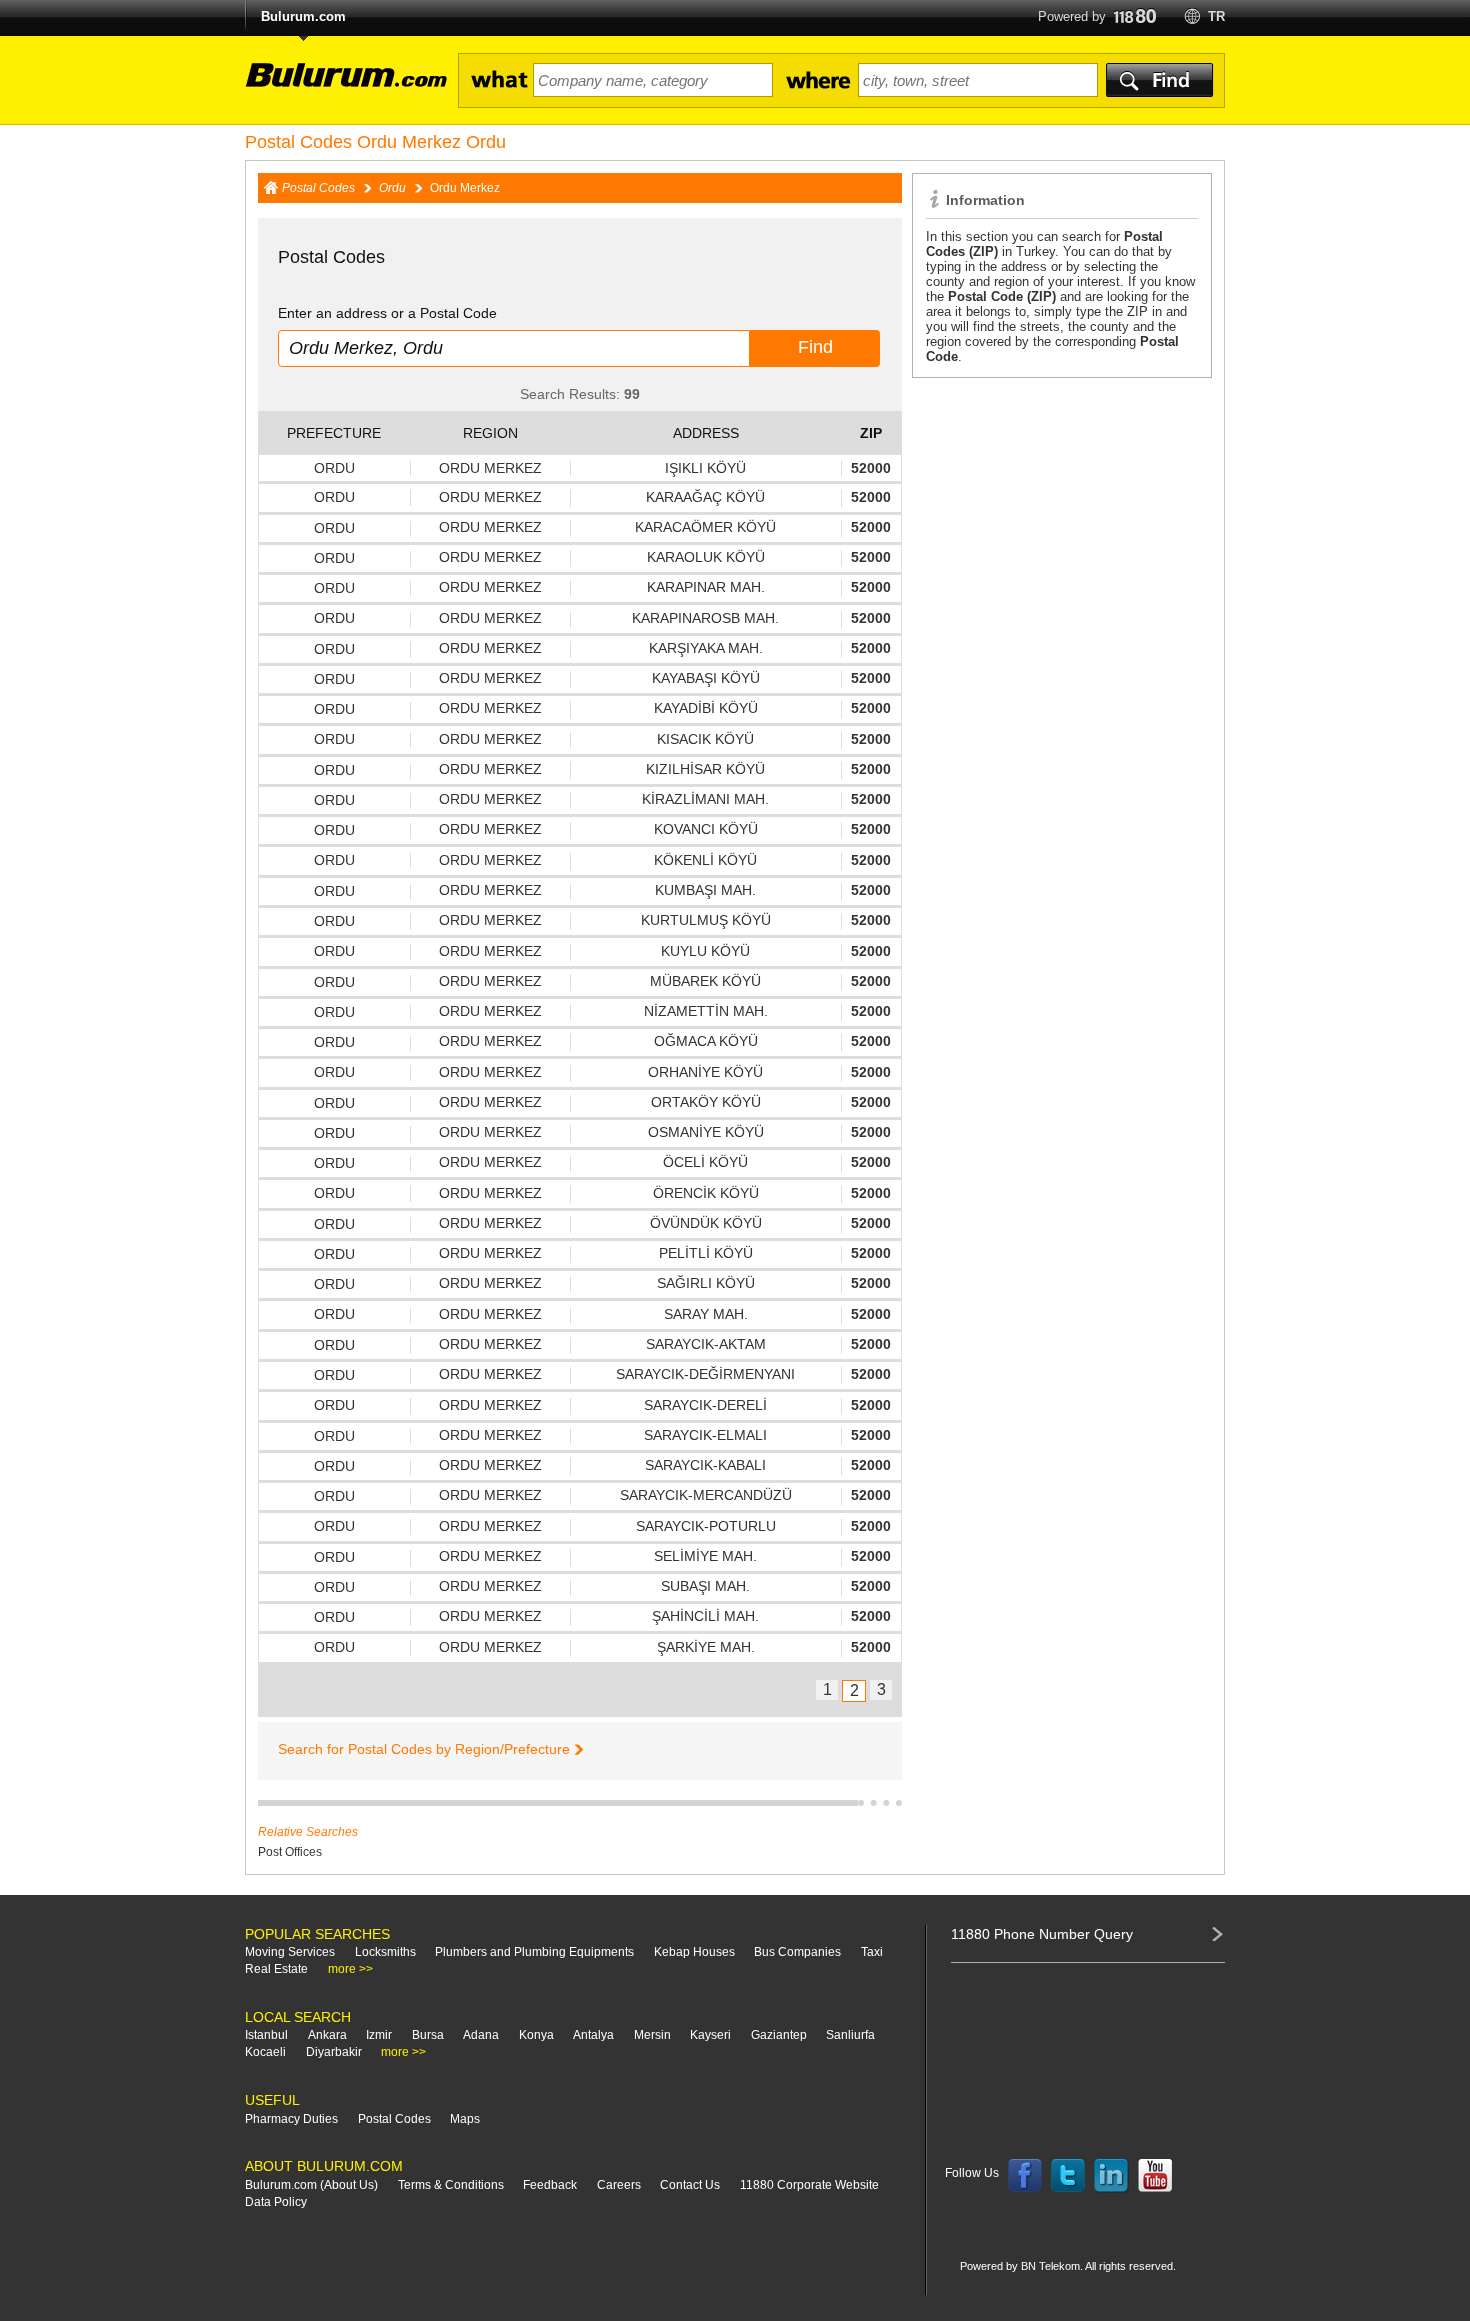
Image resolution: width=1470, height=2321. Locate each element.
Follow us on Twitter (1068, 2176)
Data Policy (276, 2202)
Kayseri (710, 2035)
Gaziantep (779, 2035)
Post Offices (290, 1852)
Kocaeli (265, 2052)
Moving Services (290, 1952)
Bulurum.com (303, 16)
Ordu (392, 188)
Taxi (872, 1952)
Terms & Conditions (451, 2185)
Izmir (379, 2035)
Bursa (428, 2035)
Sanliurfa (850, 2035)
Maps (465, 2119)
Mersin (652, 2035)
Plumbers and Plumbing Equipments (534, 1952)
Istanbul (266, 2035)
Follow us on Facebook (1025, 2176)
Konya (536, 2035)
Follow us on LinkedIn (1112, 2176)
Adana (481, 2035)
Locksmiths (385, 1952)
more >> (350, 1969)
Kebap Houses (694, 1952)
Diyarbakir (334, 2052)
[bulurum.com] (340, 86)
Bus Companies (797, 1952)
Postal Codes (318, 188)
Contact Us (690, 2185)
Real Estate (276, 1969)
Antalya (593, 2035)
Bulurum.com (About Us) (311, 2185)
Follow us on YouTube (1155, 2176)
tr (1216, 16)
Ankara (327, 2035)
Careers (619, 2185)
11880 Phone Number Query (1042, 1934)
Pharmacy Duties (291, 2119)
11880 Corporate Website (809, 2185)
